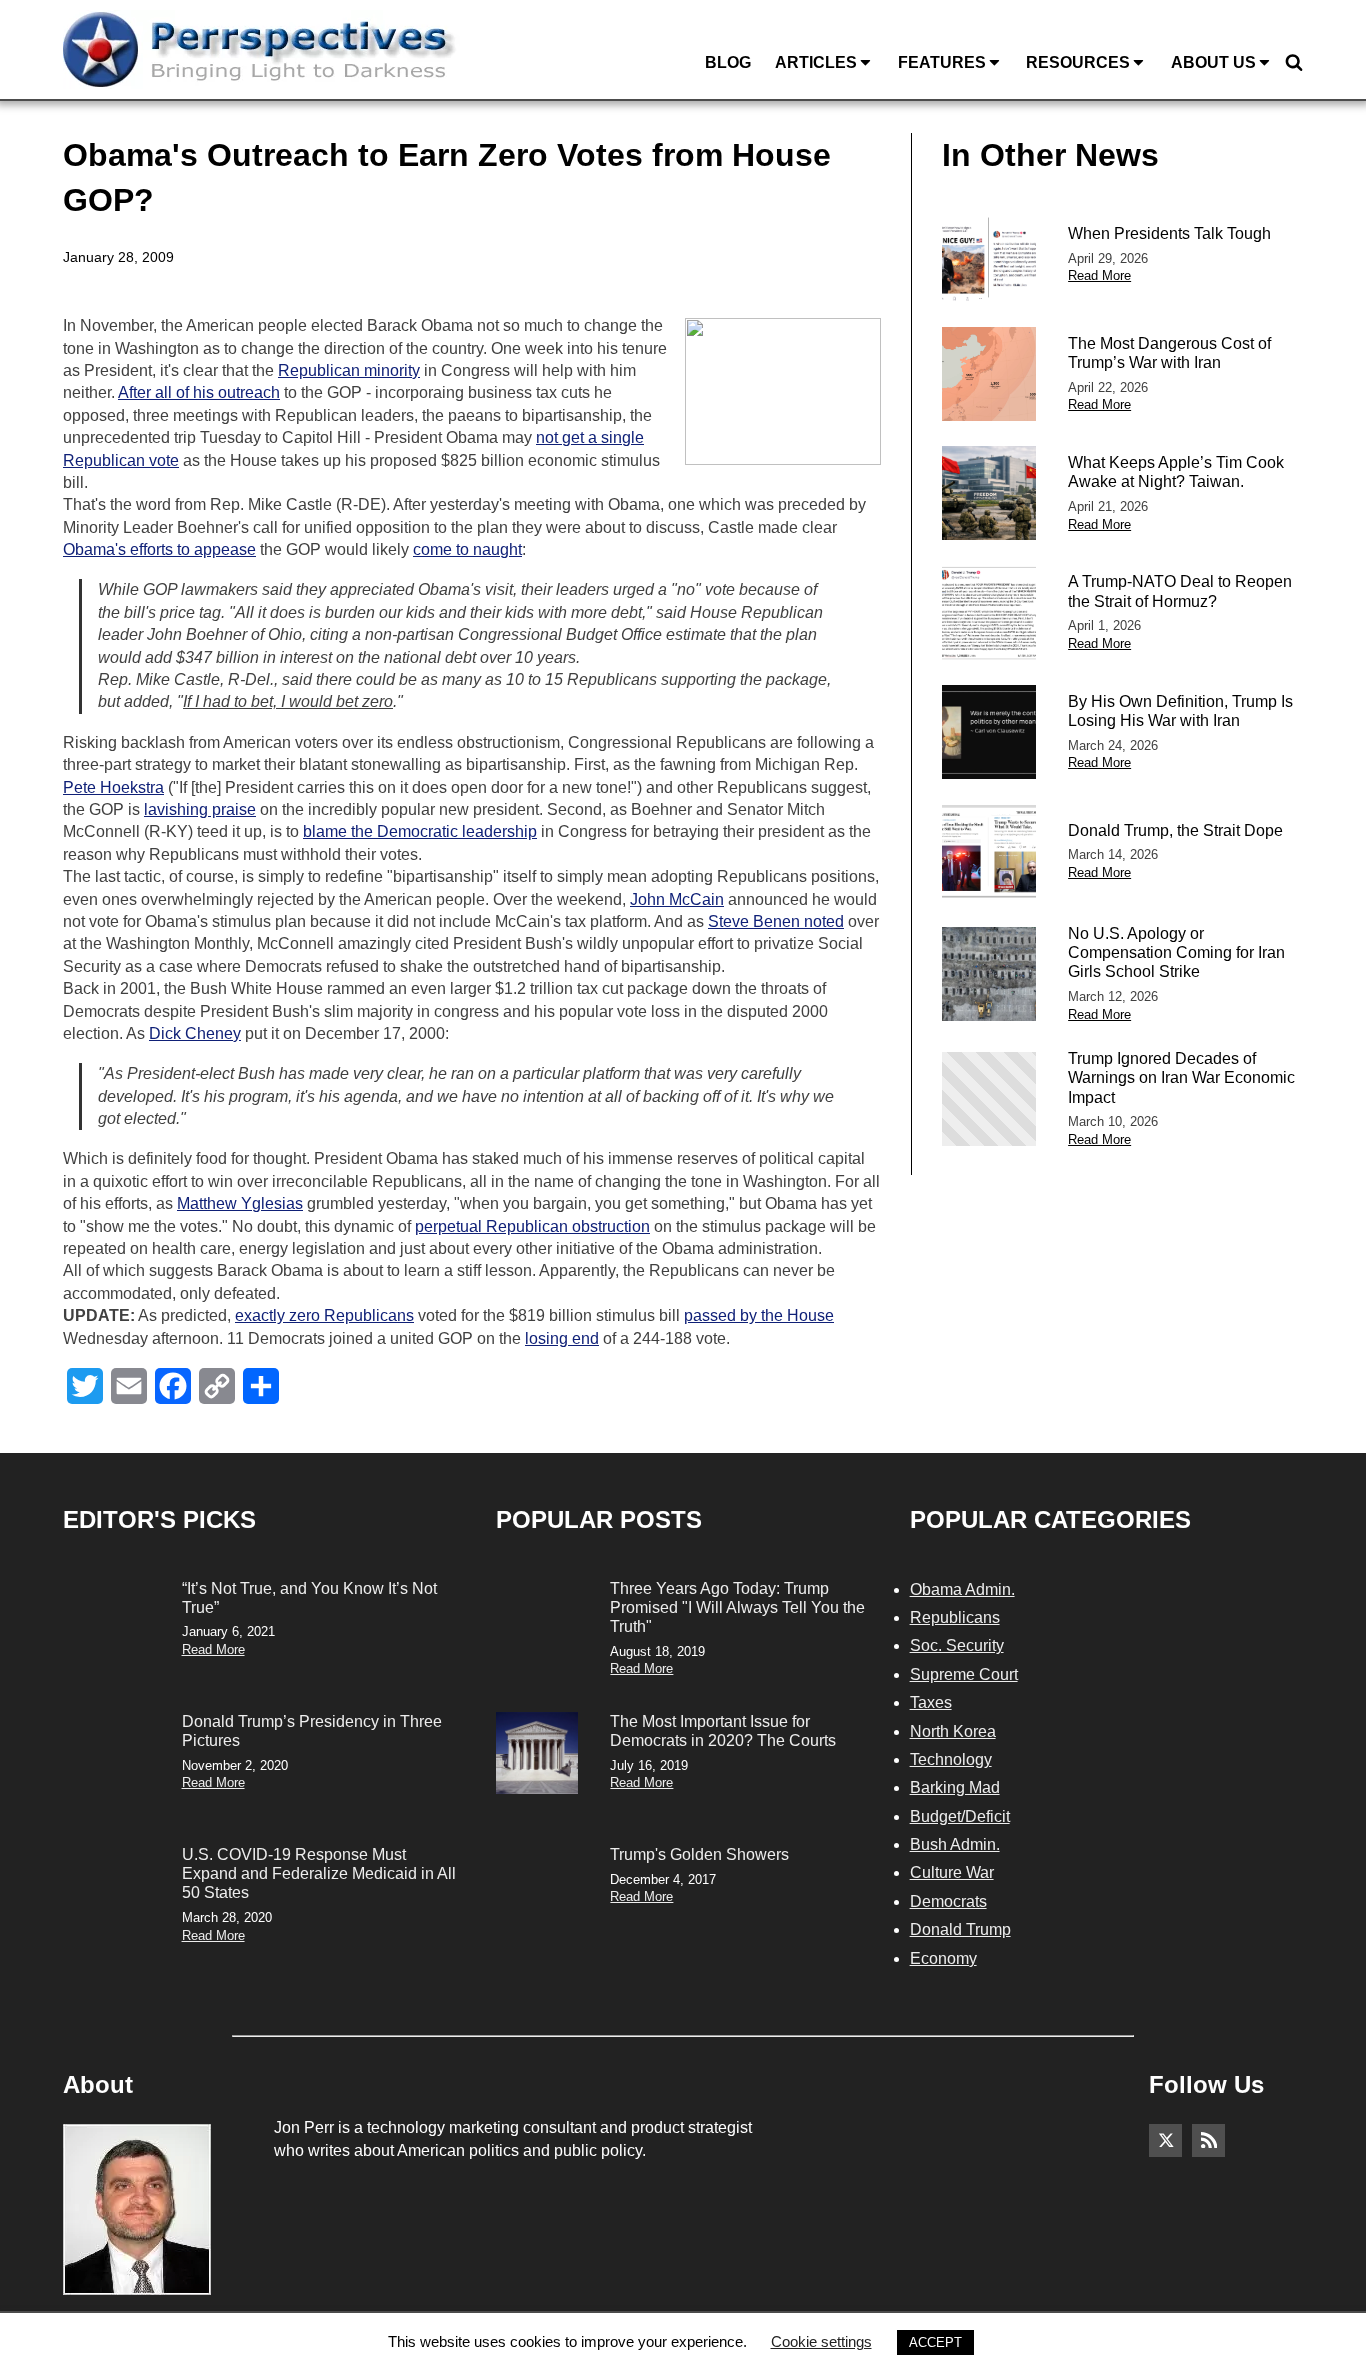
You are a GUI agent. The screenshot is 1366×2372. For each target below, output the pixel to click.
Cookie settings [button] (821, 2341)
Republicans (955, 1617)
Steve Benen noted (776, 921)
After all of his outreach (199, 392)
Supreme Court (964, 1674)
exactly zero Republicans (324, 1315)
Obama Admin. (962, 1589)
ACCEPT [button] (935, 2342)
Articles (816, 62)
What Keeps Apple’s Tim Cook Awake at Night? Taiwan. (1176, 472)
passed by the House (759, 1315)
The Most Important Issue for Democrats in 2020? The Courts (723, 1731)
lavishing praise (200, 809)
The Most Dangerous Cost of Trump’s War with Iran (1169, 353)
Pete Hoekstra (113, 787)
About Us (1213, 62)
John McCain (677, 899)
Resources (1078, 62)
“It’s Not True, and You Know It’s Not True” (309, 1598)
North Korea (953, 1731)
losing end (562, 1338)
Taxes (931, 1702)
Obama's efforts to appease (159, 549)
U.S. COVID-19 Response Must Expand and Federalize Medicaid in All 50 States (319, 1873)
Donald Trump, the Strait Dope (1175, 830)
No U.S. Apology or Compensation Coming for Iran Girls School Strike (1176, 952)
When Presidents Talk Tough (1169, 233)
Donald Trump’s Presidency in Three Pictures (312, 1731)
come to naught (467, 549)
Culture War (952, 1872)
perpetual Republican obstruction (532, 1226)
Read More (1099, 275)
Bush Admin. (955, 1844)
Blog (728, 62)
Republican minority (349, 370)
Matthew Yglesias (240, 1203)
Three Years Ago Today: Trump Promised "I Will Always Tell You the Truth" (737, 1607)
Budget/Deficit (960, 1816)
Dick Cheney (195, 1033)
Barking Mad (955, 1787)
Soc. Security (957, 1645)
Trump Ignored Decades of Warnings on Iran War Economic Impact (1181, 1077)
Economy (943, 1958)
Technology (951, 1759)
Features (942, 62)
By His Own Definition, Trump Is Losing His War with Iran (1180, 711)
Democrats (948, 1901)
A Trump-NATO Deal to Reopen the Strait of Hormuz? (1180, 591)
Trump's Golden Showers (699, 1854)
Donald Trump (960, 1929)
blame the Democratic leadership (420, 831)
